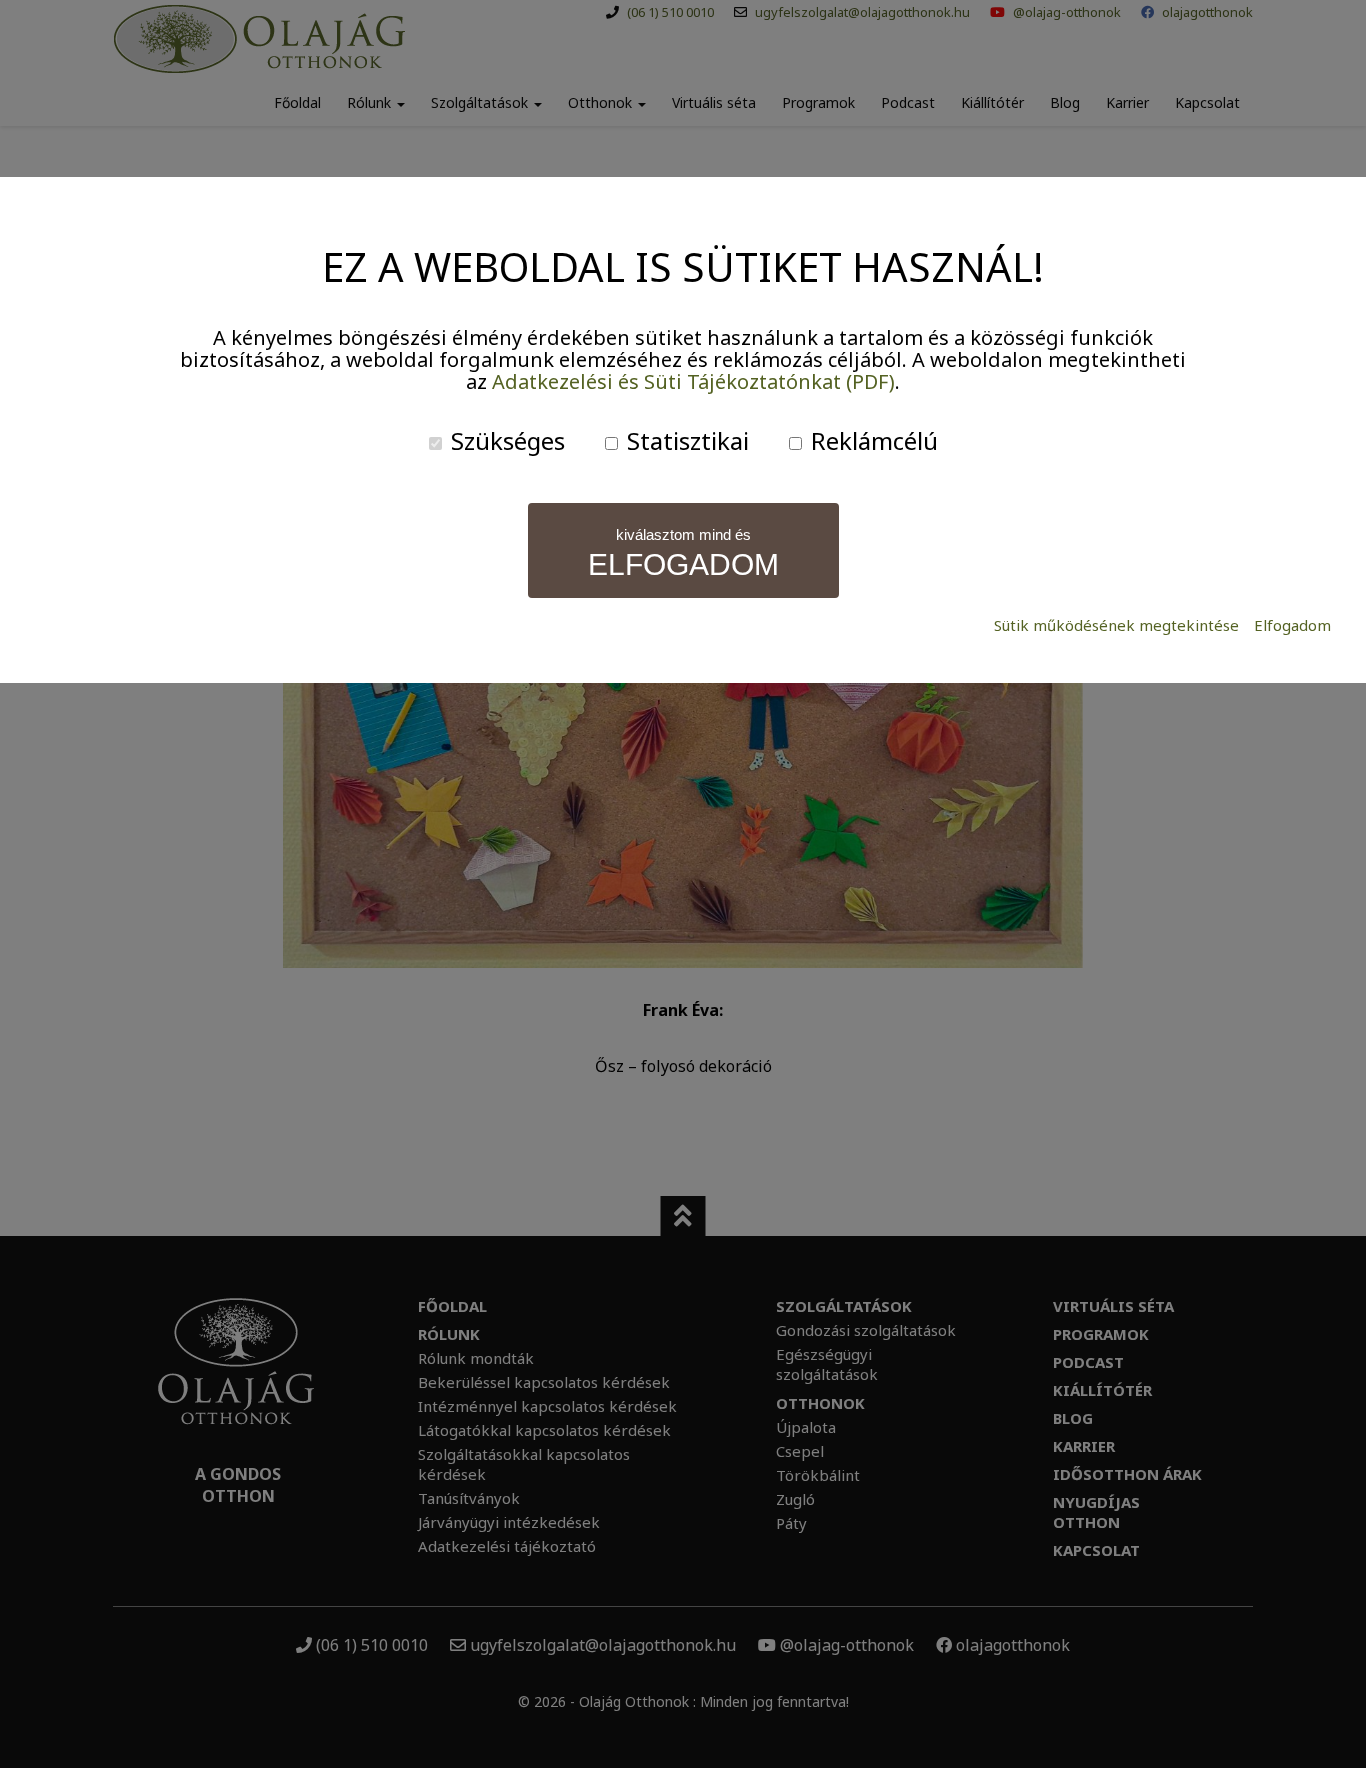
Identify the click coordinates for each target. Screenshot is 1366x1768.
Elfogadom (1292, 625)
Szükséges (505, 440)
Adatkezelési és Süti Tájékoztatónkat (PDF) (693, 381)
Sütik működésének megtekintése (1116, 625)
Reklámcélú (871, 440)
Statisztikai (685, 440)
